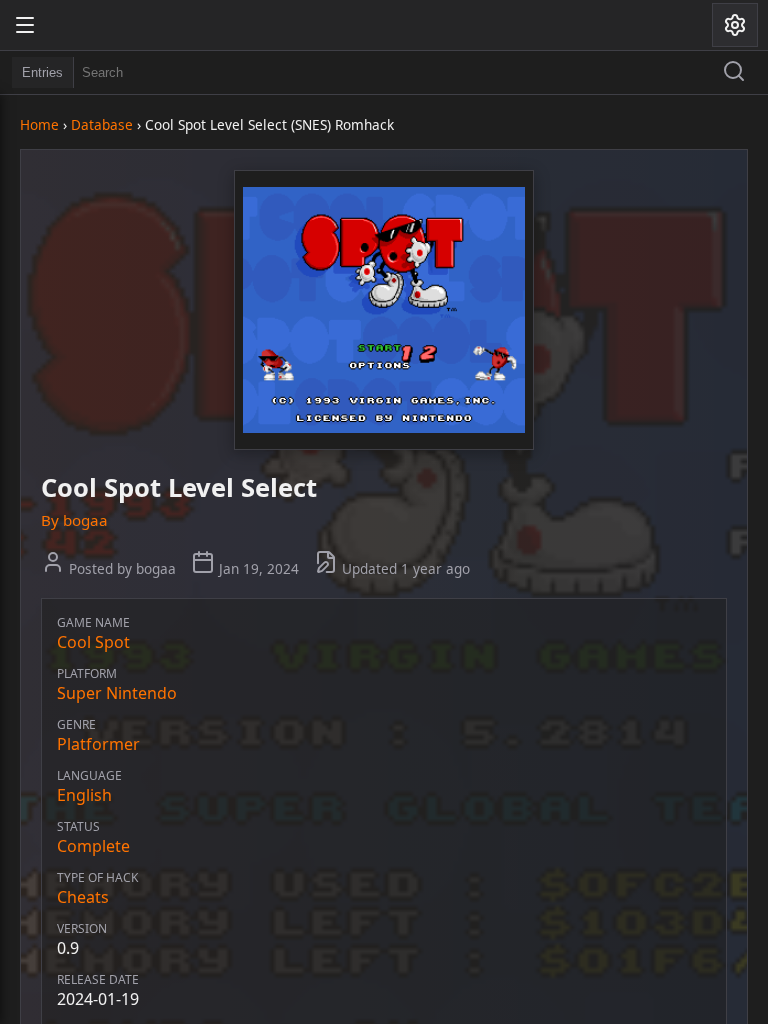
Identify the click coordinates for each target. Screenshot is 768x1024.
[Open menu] (25, 25)
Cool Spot (93, 642)
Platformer (98, 744)
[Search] (734, 73)
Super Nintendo (117, 693)
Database (102, 124)
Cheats (83, 897)
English (84, 795)
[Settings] (735, 25)
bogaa (85, 520)
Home (39, 124)
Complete (93, 846)
